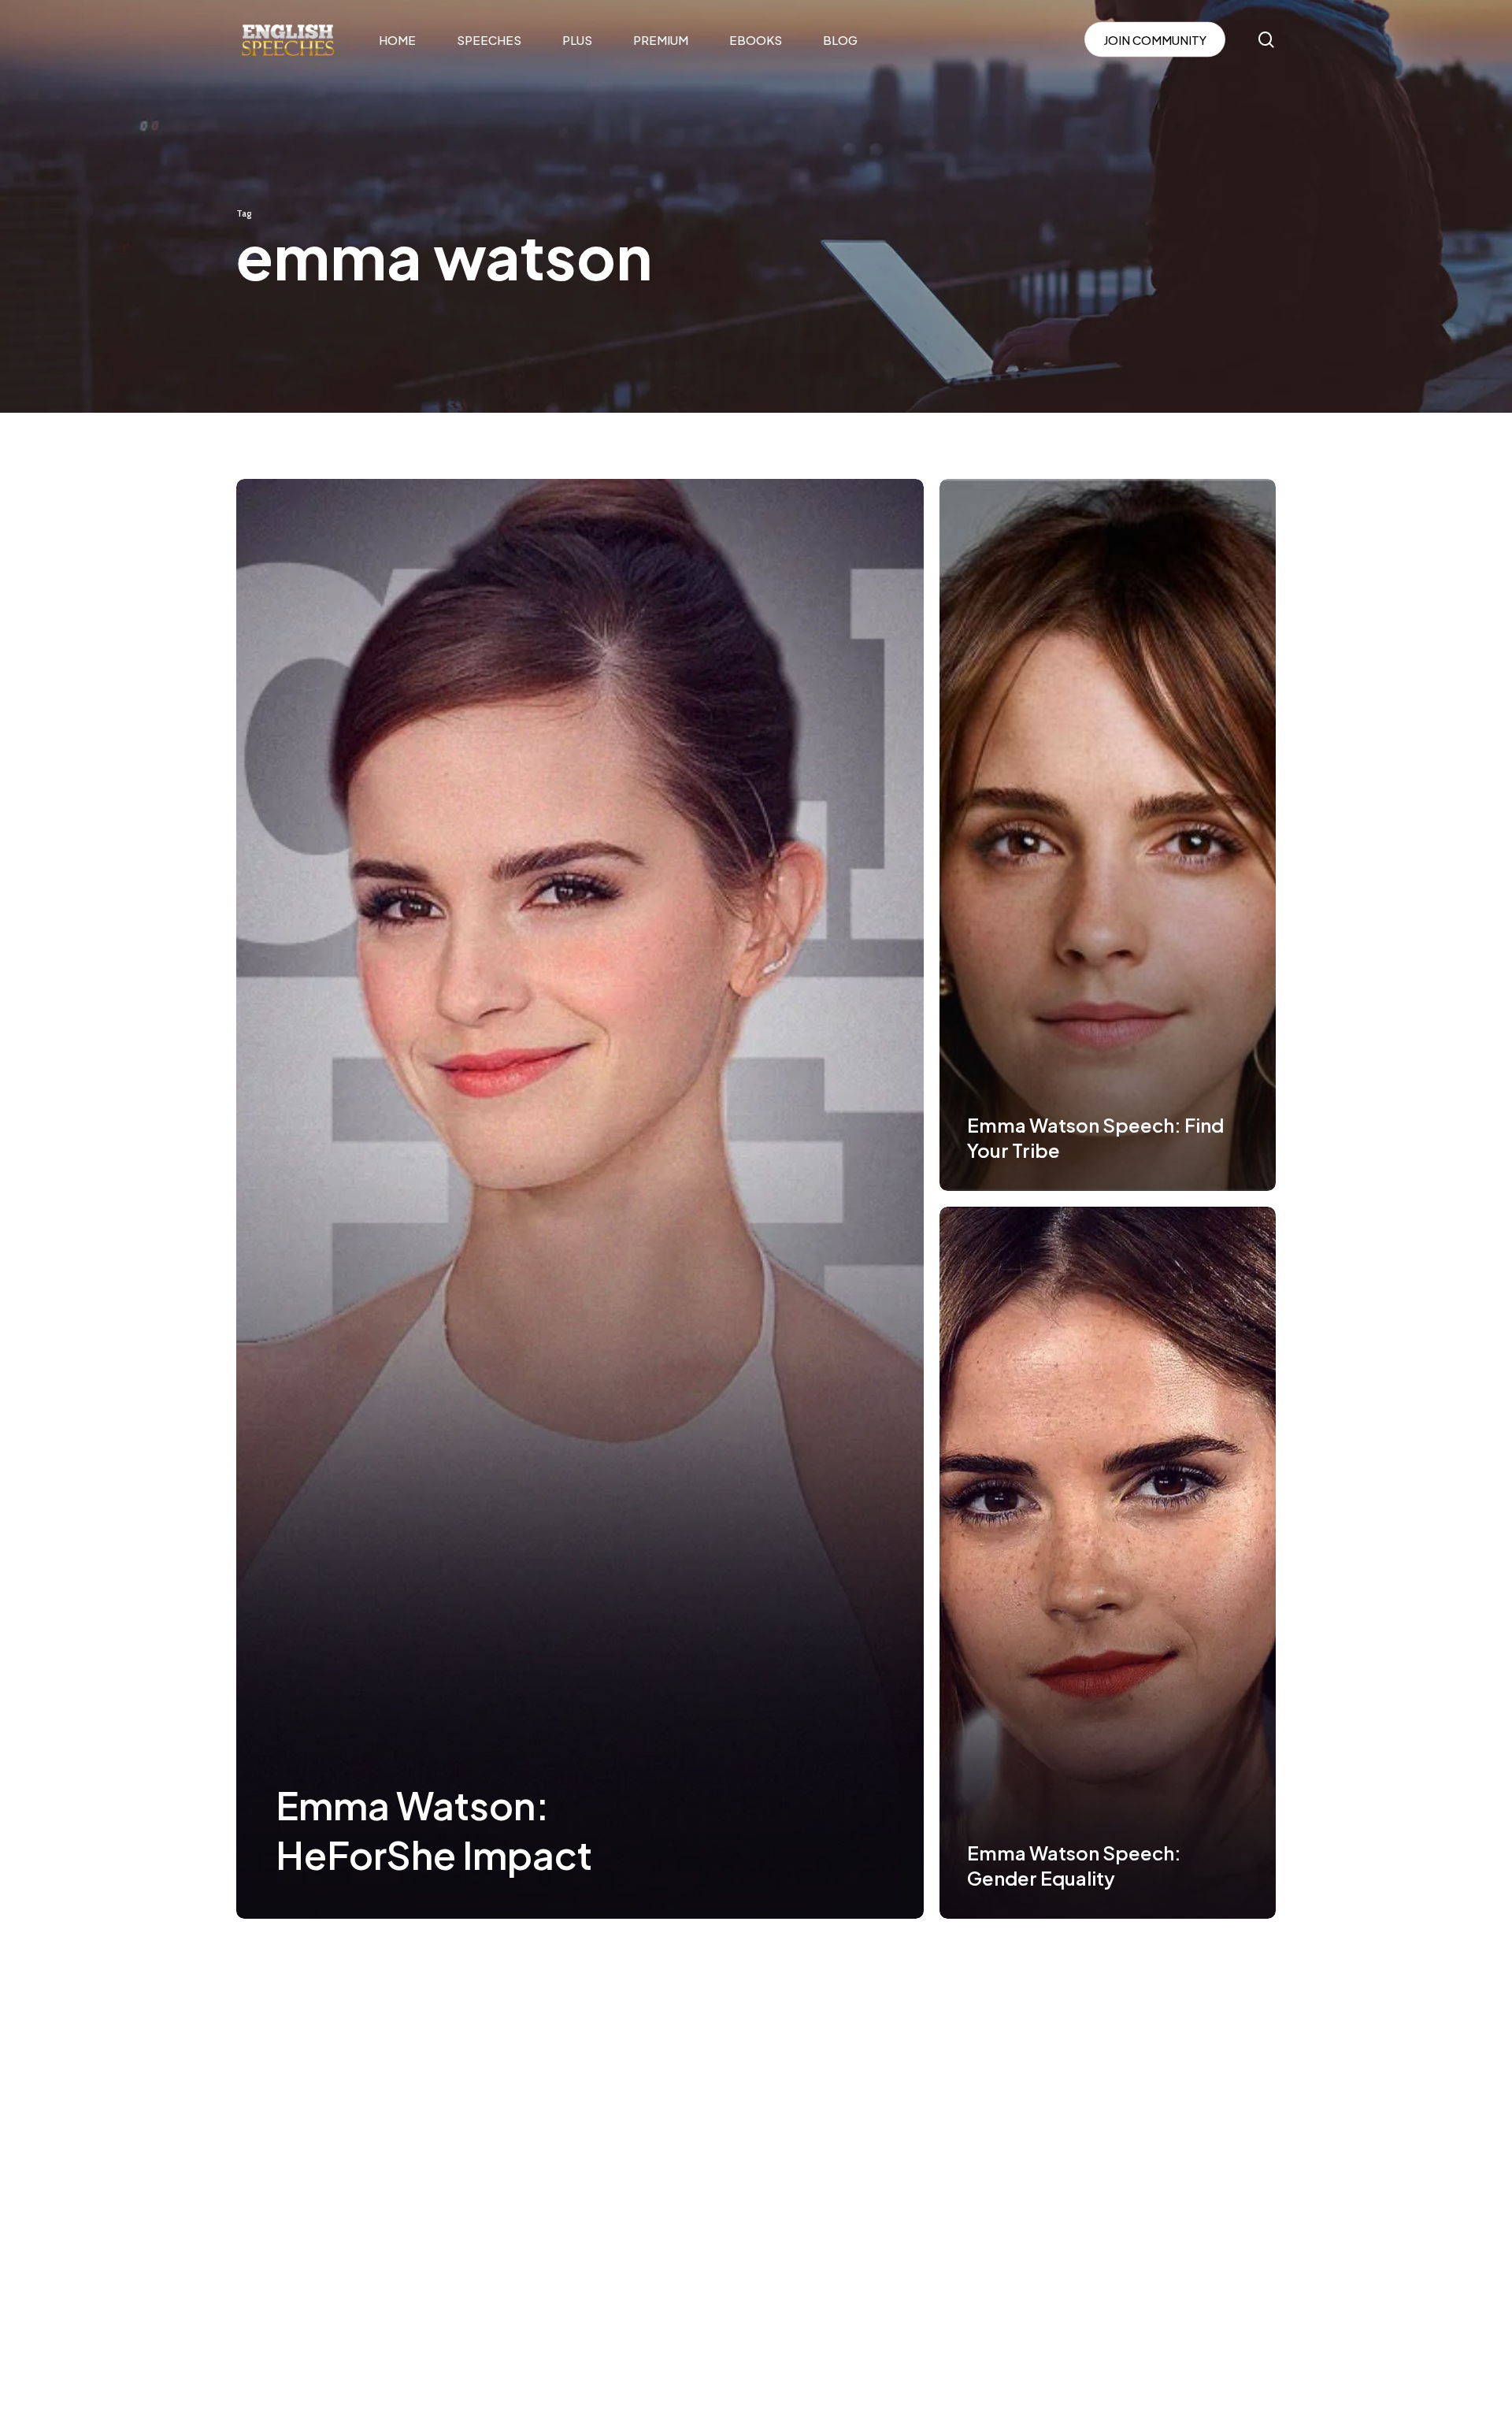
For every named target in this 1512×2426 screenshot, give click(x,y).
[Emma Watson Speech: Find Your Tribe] (1108, 835)
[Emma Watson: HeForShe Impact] (580, 1199)
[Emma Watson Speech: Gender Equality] (1108, 1563)
